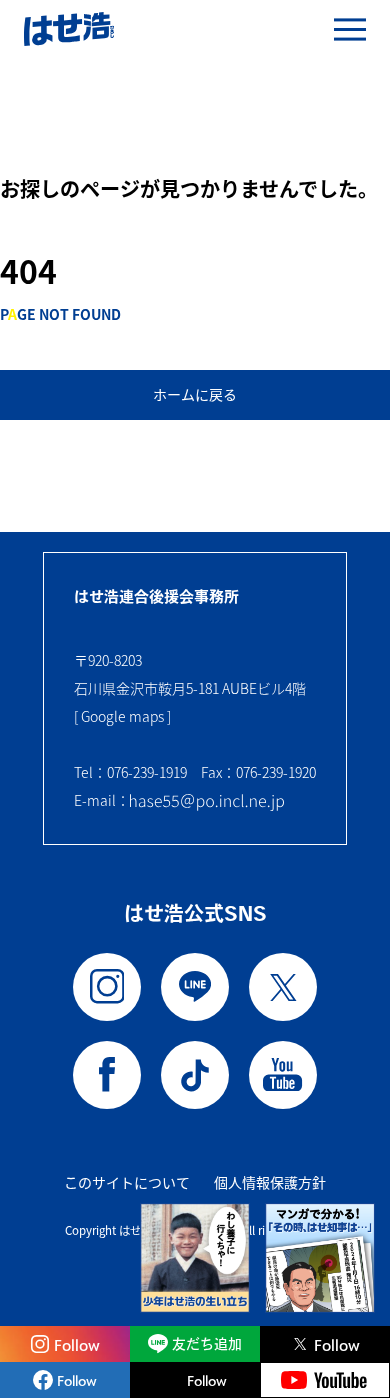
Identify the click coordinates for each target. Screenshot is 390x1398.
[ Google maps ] (122, 716)
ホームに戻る (195, 394)
